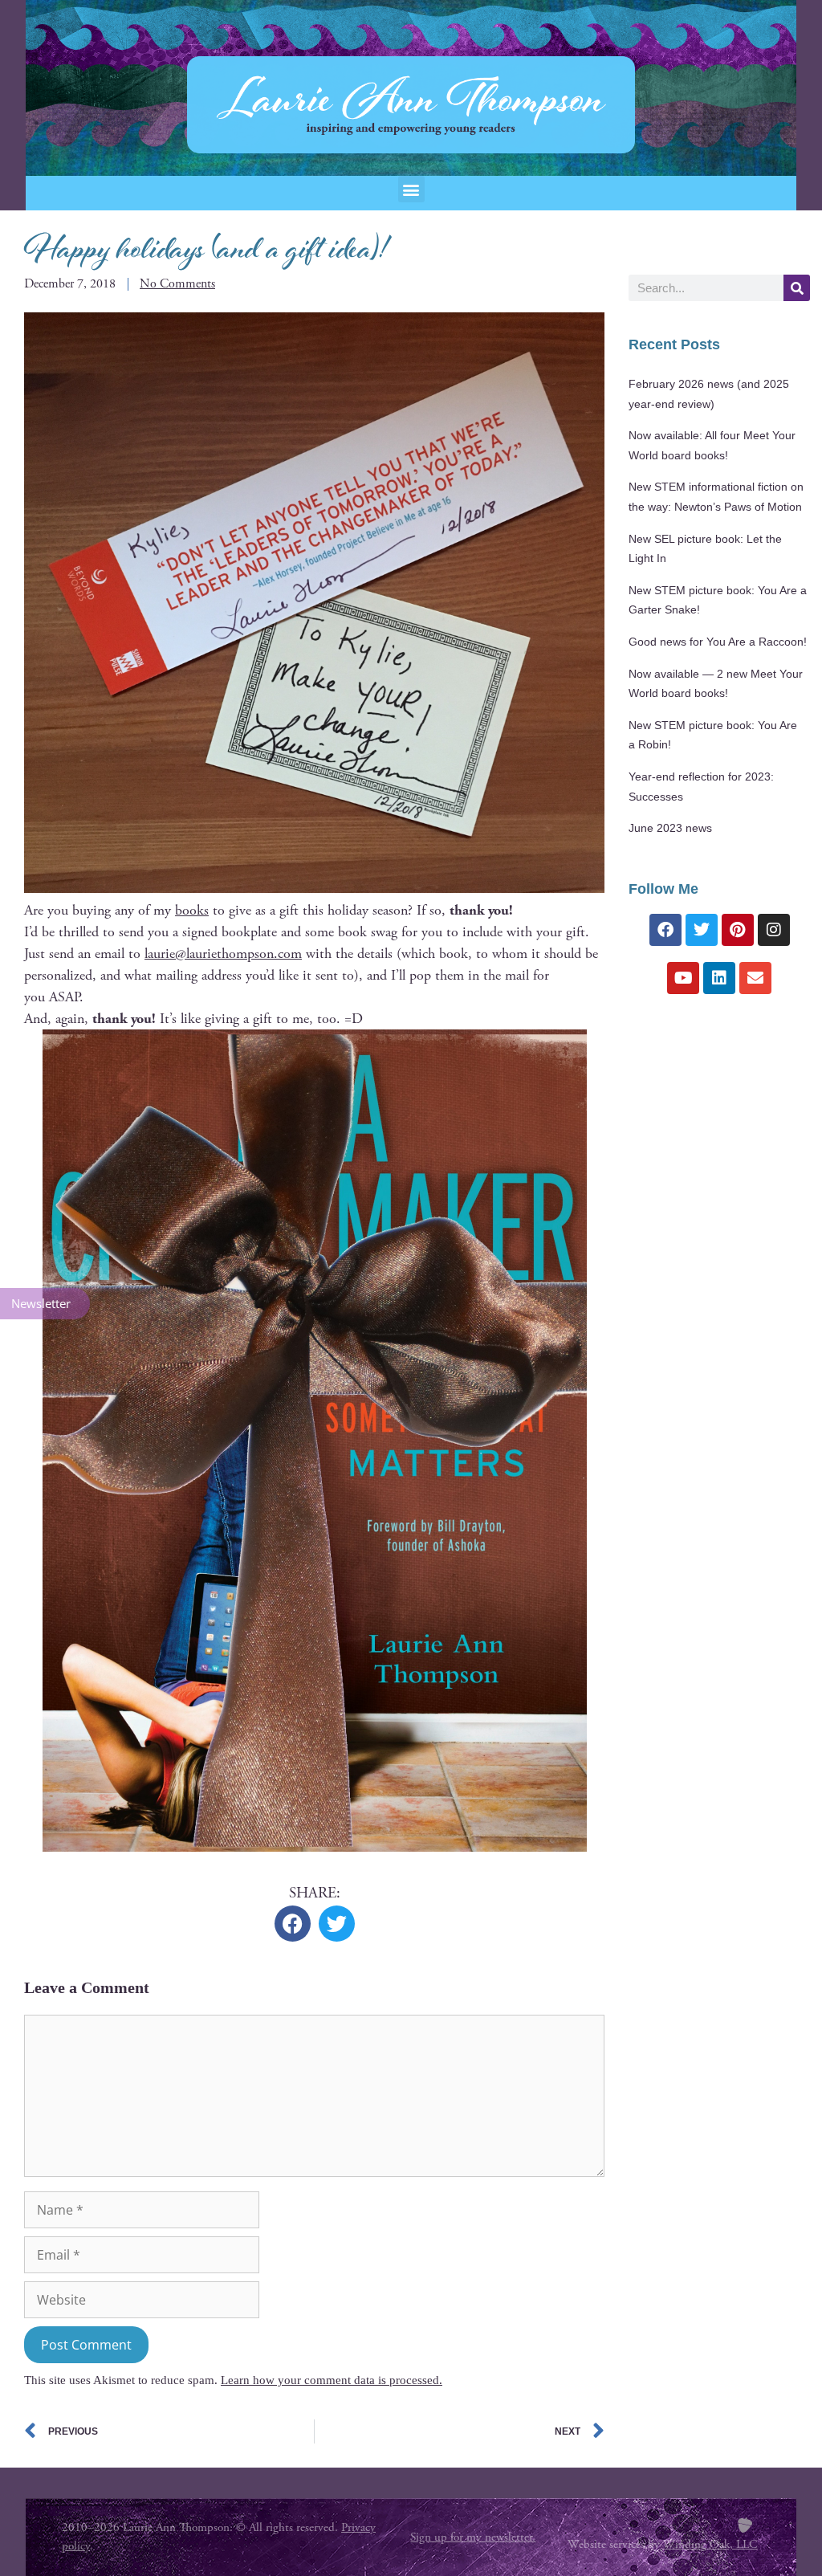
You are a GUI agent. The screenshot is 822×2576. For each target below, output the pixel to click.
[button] (411, 189)
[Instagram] (774, 930)
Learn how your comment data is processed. (332, 2380)
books (192, 910)
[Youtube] (683, 978)
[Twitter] (702, 930)
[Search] (797, 288)
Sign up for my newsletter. (473, 2537)
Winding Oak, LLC (710, 2544)
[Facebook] (665, 930)
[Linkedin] (719, 978)
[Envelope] (755, 978)
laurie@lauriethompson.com (223, 954)
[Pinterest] (738, 930)
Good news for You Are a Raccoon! (718, 642)
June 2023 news (670, 828)
